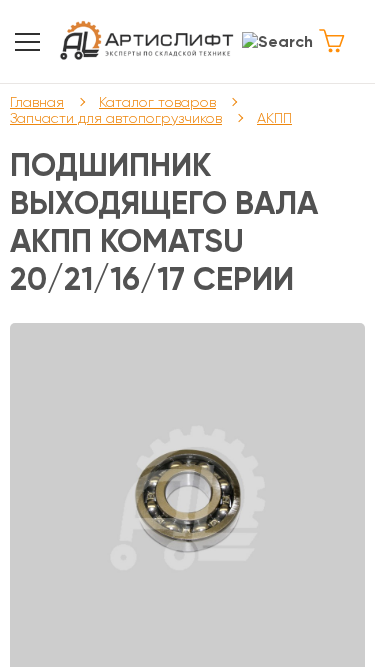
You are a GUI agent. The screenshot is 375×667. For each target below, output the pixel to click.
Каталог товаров (157, 102)
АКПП (274, 118)
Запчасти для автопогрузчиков (116, 118)
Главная (37, 102)
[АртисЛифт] (148, 41)
